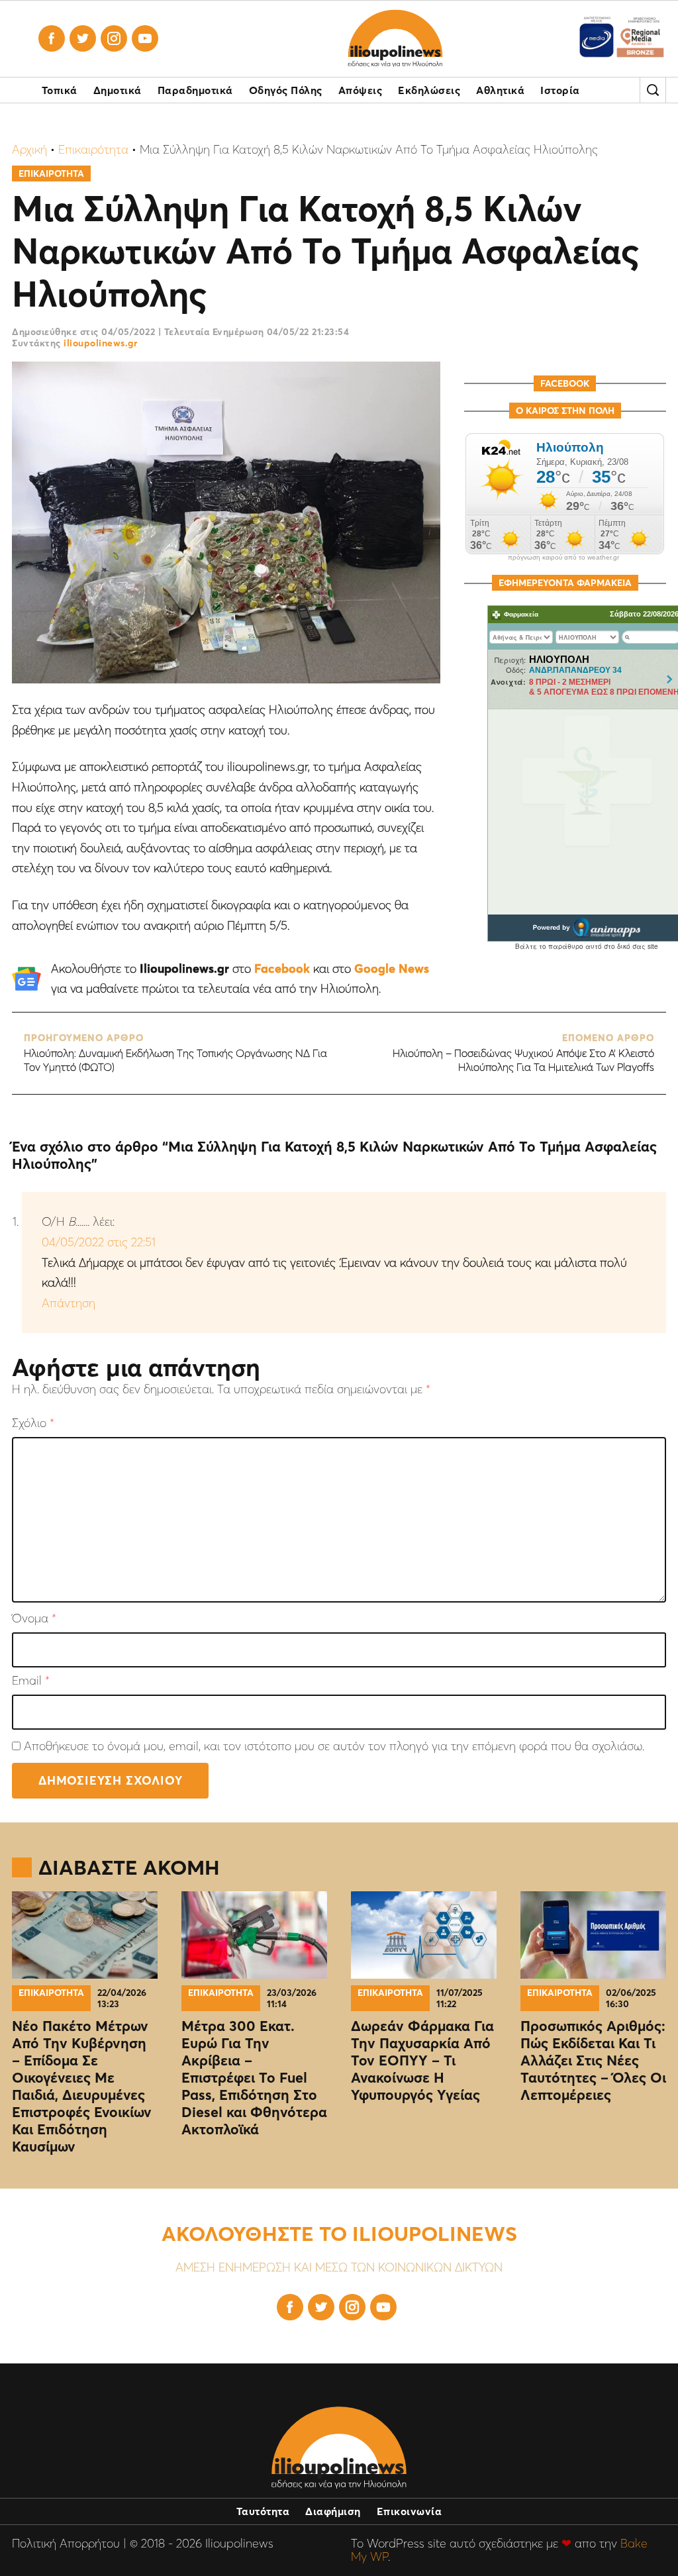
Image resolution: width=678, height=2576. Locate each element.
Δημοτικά (118, 90)
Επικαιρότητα (93, 149)
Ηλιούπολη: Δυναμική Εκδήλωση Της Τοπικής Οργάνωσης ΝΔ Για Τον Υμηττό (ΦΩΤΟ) (175, 1053)
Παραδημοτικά (195, 90)
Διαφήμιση (333, 2511)
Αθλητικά (500, 90)
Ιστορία (560, 90)
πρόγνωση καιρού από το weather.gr (563, 558)
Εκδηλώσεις (429, 90)
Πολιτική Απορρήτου (66, 2543)
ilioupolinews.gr (100, 343)
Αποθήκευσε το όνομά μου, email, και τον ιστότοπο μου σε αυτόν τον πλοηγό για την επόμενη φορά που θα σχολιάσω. (334, 1746)
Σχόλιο (33, 1423)
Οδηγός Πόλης (286, 90)
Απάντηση (69, 1303)
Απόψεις (361, 90)
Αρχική (29, 149)
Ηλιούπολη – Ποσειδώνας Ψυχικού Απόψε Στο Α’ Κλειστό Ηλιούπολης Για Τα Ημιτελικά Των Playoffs (523, 1053)
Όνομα (34, 1619)
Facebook (282, 968)
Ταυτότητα (263, 2511)
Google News (392, 968)
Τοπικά (60, 90)
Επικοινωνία (410, 2511)
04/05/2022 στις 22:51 (99, 1242)
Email (31, 1681)
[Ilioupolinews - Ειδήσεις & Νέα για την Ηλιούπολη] (395, 39)
